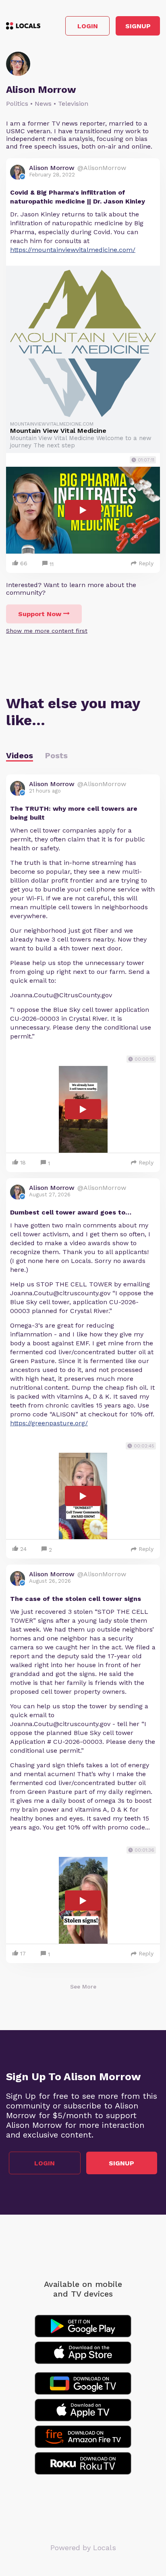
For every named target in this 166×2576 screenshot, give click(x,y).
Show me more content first (47, 631)
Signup (138, 26)
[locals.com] (23, 26)
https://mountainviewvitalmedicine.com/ (73, 250)
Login (88, 26)
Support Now (40, 614)
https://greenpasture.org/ (49, 1423)
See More (83, 1987)
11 (52, 564)
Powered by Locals (83, 2548)
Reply (146, 563)
